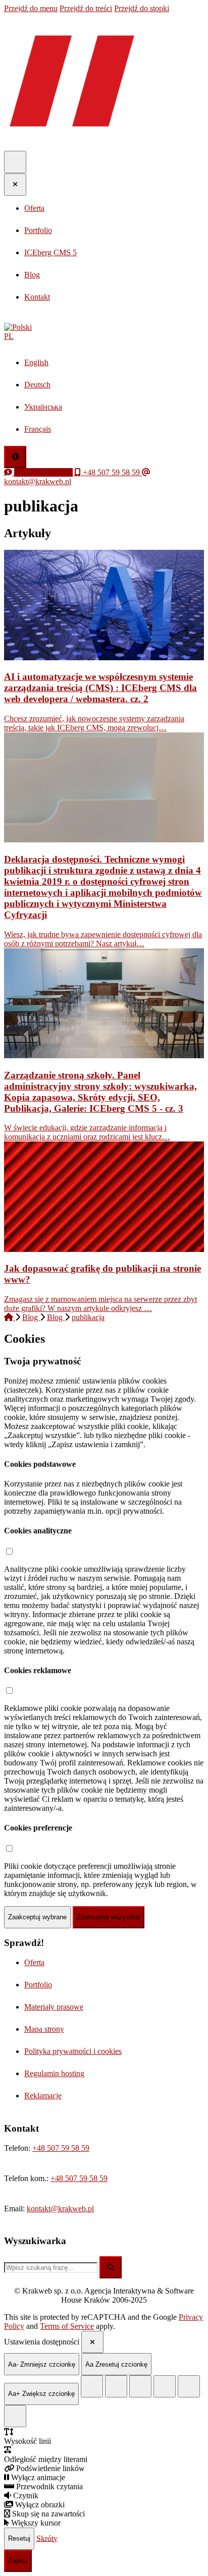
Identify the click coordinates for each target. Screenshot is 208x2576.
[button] (104, 332)
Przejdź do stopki (142, 8)
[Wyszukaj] (111, 2267)
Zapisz (18, 2561)
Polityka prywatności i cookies (73, 2051)
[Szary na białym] (140, 2386)
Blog (31, 1317)
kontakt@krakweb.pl (60, 2209)
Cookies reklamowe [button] (38, 1670)
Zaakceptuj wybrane (37, 1917)
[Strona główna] (10, 1317)
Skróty (47, 2538)
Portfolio (38, 1985)
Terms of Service (67, 2326)
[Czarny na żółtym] (189, 2386)
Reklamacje (43, 2096)
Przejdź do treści (86, 8)
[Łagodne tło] (15, 2416)
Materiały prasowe (54, 2007)
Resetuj (19, 2538)
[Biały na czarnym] (116, 2386)
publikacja (88, 1317)
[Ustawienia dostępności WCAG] (15, 457)
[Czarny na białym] (165, 2386)
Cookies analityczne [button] (38, 1531)
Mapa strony (44, 2029)
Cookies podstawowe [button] (40, 1464)
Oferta (34, 1962)
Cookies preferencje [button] (38, 1828)
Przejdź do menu (31, 8)
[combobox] (51, 2268)
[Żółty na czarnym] (92, 2386)
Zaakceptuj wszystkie (109, 1917)
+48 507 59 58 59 (61, 2148)
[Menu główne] (15, 162)
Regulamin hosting (54, 2073)
